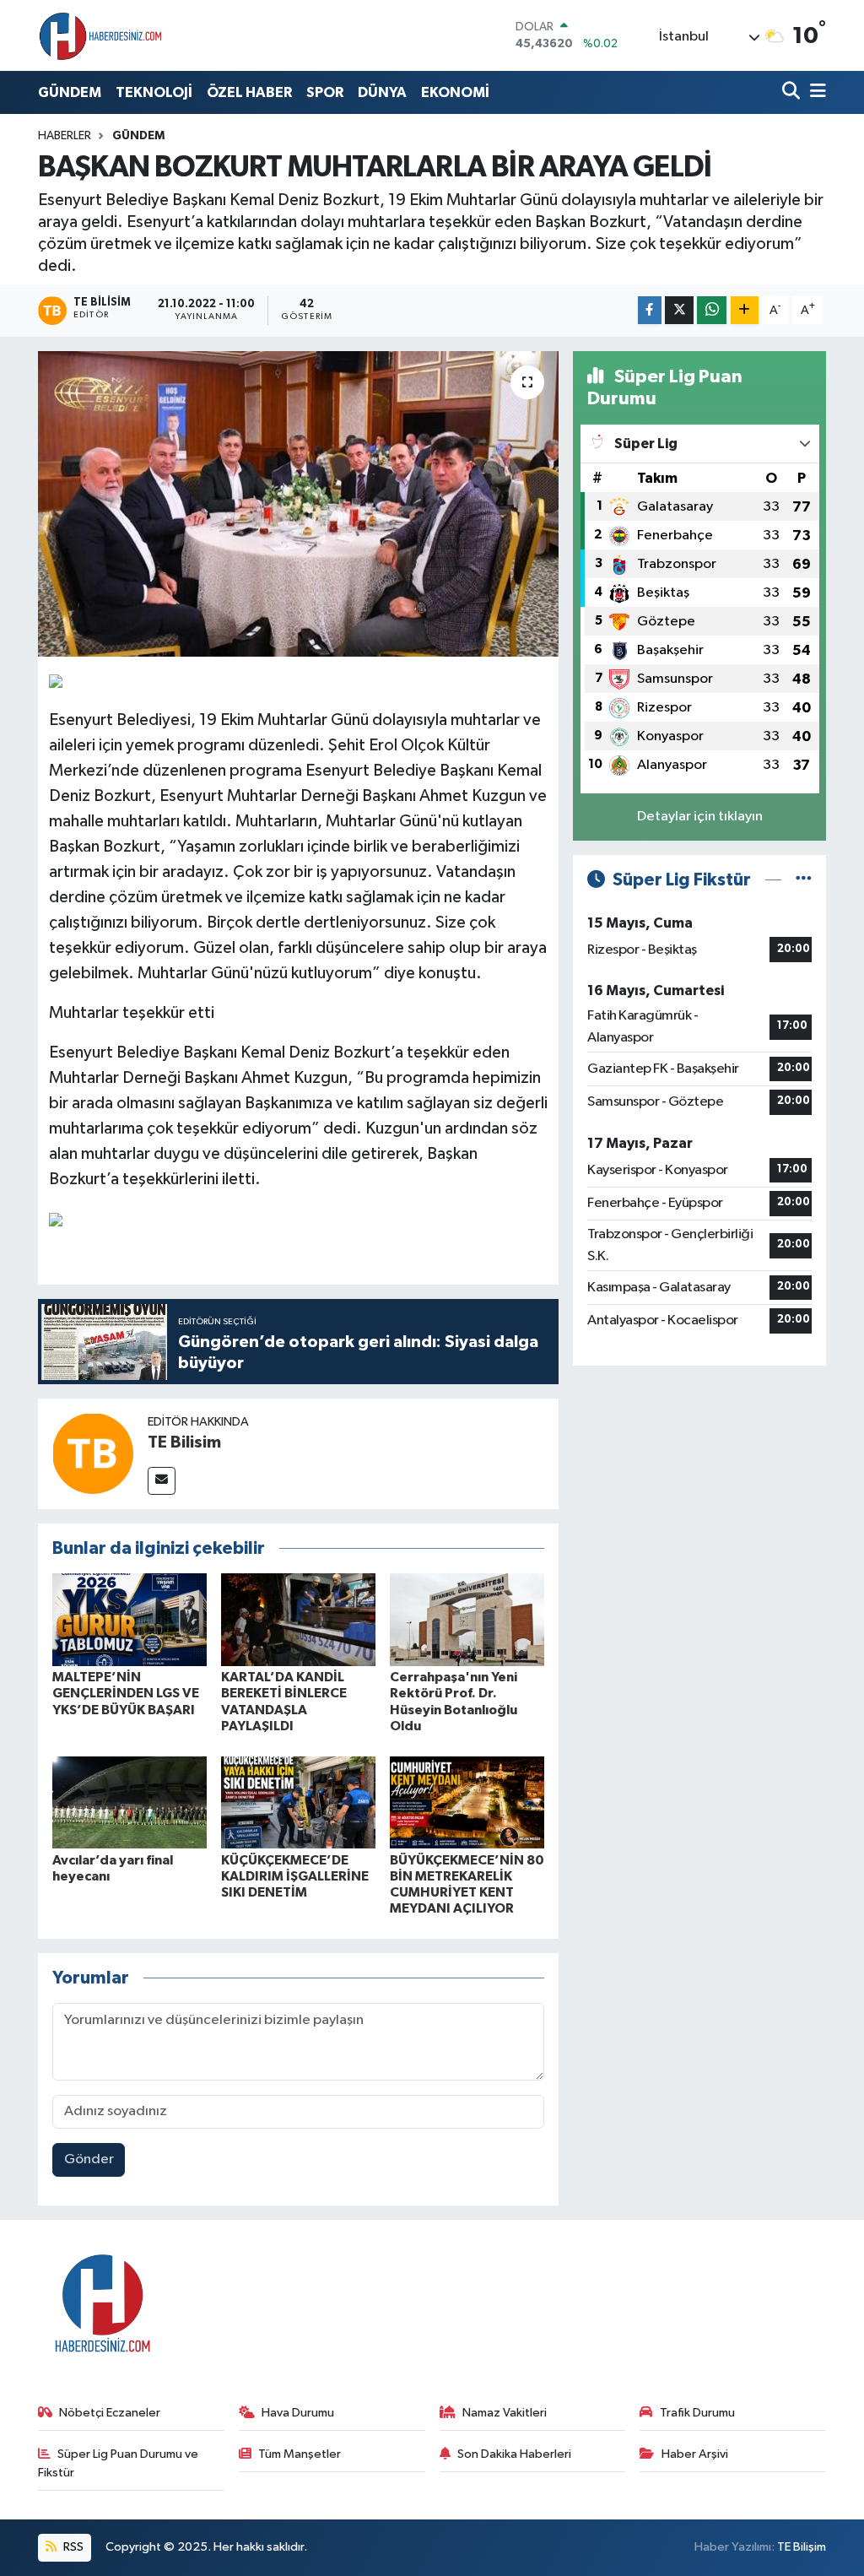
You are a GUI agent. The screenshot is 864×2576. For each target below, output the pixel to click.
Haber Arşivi (695, 2454)
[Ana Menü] (815, 92)
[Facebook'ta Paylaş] (650, 310)
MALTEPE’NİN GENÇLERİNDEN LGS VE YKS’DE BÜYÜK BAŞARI (126, 1693)
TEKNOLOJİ (154, 92)
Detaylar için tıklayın (700, 817)
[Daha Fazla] (745, 310)
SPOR (325, 92)
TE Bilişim (802, 2547)
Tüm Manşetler (300, 2454)
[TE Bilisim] (93, 1453)
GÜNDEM (70, 92)
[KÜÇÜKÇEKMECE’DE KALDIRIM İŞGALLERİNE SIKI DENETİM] (298, 1802)
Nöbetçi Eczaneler (110, 2413)
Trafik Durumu (697, 2413)
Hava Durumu (298, 2413)
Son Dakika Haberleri (514, 2454)
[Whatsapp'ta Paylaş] (712, 310)
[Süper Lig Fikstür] (804, 880)
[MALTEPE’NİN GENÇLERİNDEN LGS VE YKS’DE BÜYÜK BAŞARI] (130, 1619)
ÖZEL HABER (249, 92)
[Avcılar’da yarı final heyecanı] (130, 1802)
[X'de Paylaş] (679, 310)
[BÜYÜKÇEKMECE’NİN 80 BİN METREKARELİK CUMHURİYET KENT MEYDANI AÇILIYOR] (467, 1802)
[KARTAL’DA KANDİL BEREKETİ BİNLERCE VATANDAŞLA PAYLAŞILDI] (298, 1619)
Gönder (89, 2159)
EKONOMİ (455, 92)
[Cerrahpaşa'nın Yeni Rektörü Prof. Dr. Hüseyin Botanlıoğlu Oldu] (467, 1619)
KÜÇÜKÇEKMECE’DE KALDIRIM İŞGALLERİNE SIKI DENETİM (295, 1876)
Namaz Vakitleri (505, 2413)
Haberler (65, 136)
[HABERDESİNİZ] (101, 35)
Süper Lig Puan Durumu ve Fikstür (119, 2463)
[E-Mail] (162, 1481)
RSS (72, 2547)
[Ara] (793, 92)
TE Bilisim (184, 1442)
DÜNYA (382, 92)
